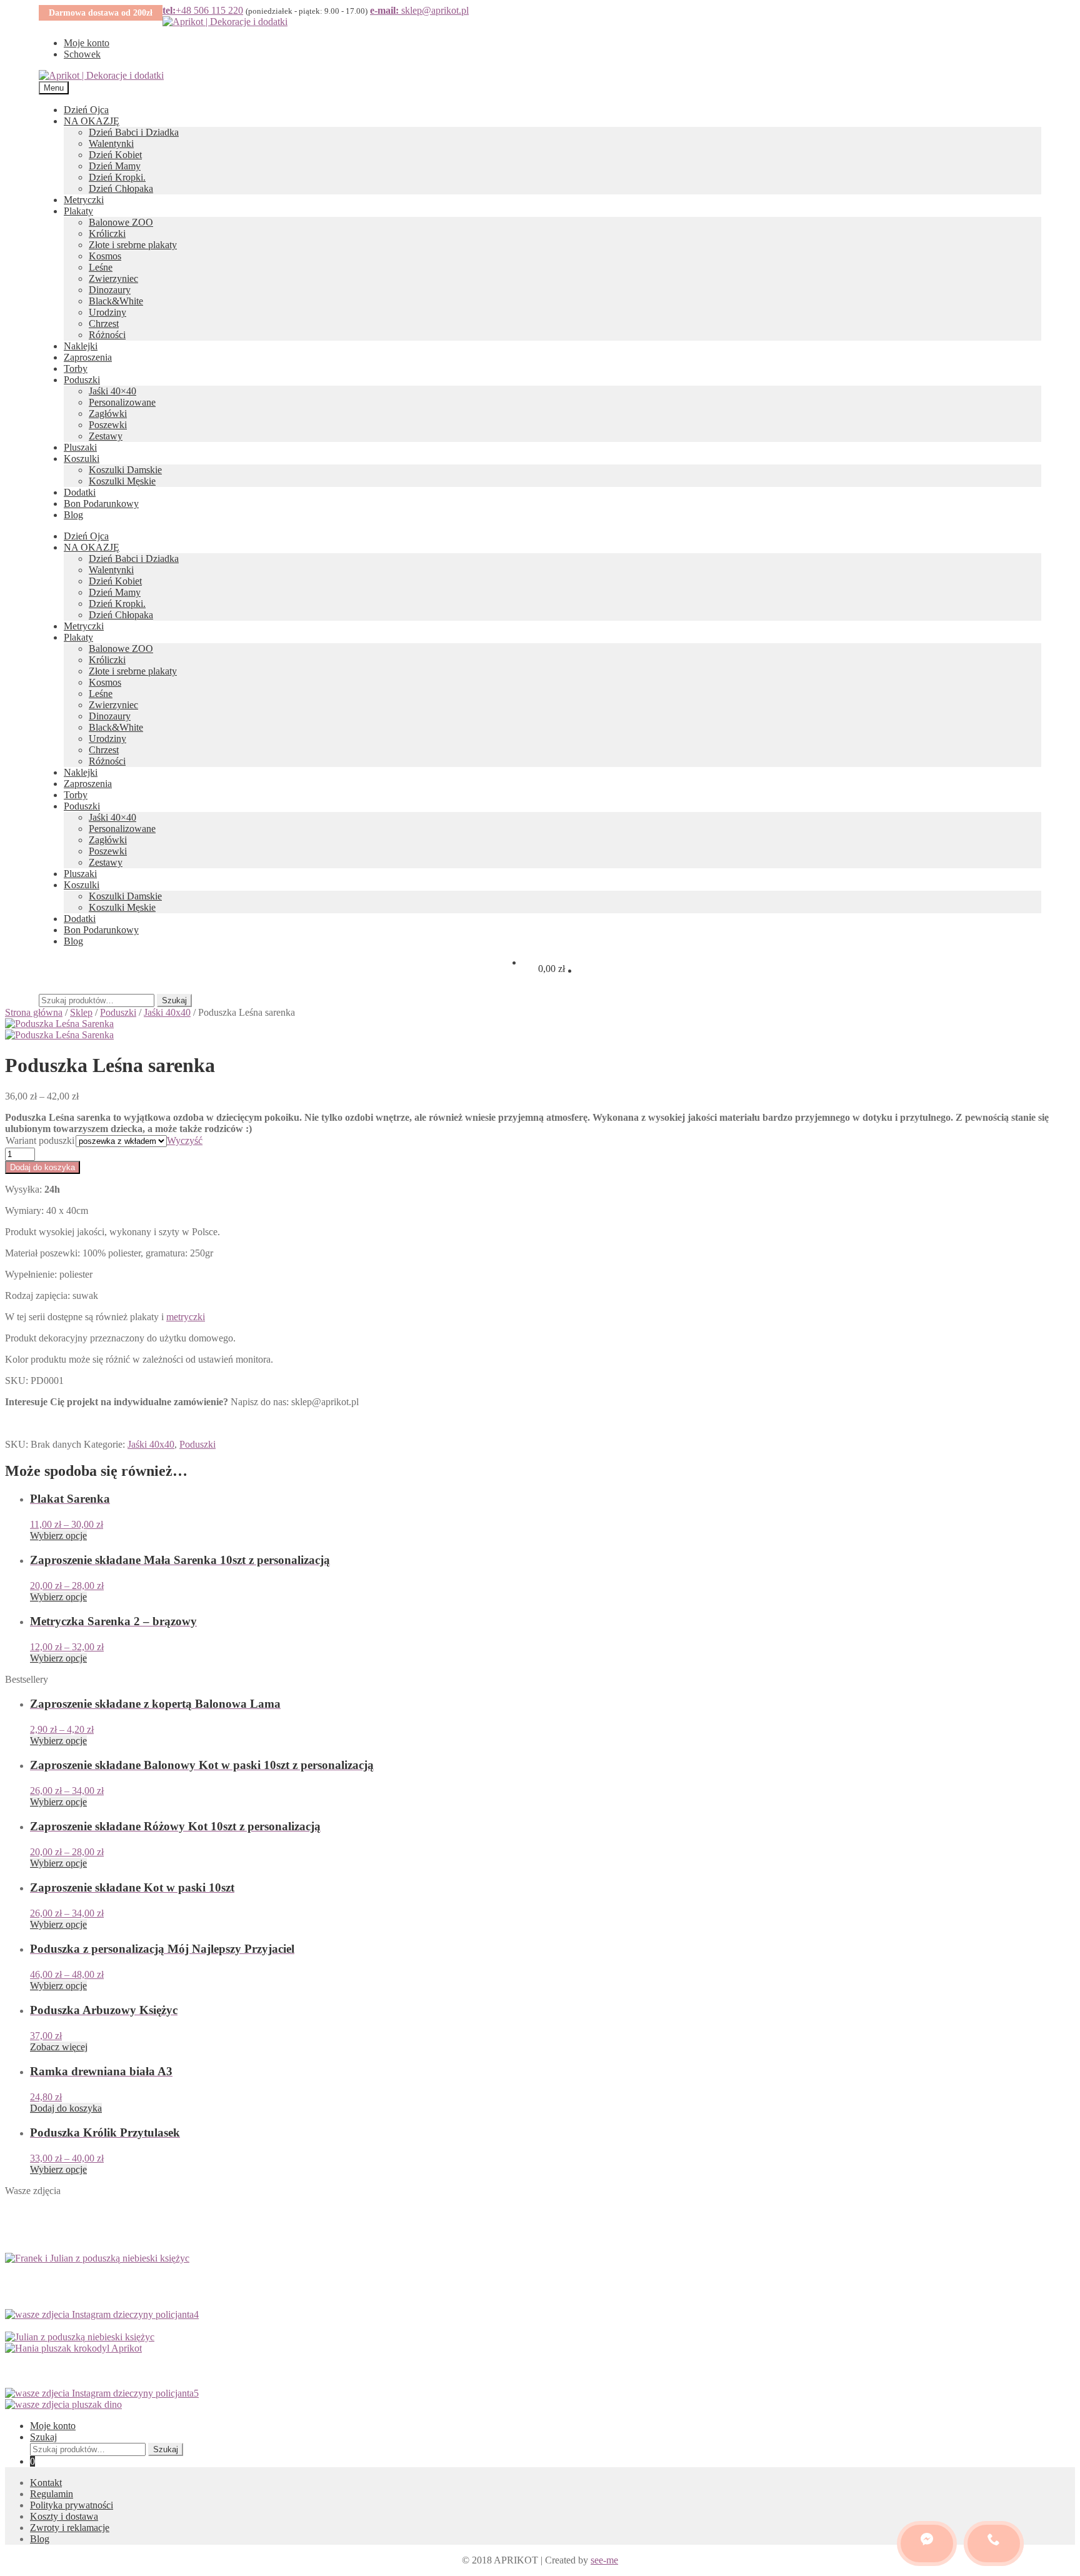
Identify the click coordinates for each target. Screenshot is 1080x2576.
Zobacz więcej (59, 2047)
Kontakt (46, 2483)
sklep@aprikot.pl (419, 10)
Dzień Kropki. (117, 177)
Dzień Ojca (86, 110)
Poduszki (82, 380)
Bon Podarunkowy (101, 504)
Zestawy (106, 436)
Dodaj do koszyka (42, 1167)
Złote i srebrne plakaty (133, 245)
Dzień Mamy (115, 166)
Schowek (82, 54)
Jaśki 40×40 (112, 391)
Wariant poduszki (40, 1140)
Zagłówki (108, 413)
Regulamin (52, 2494)
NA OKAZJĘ (92, 121)
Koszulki (82, 459)
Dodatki (80, 492)
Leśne (101, 267)
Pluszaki (80, 447)
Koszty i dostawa (64, 2516)
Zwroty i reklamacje (70, 2528)
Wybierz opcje (58, 1536)
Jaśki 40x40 (167, 1012)
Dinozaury (110, 290)
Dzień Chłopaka (121, 188)
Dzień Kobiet (115, 155)
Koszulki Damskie (125, 470)
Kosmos (105, 256)
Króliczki (107, 233)
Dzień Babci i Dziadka (134, 132)
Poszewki (108, 425)
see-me (604, 2560)
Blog (73, 515)
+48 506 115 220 (203, 10)
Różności (107, 335)
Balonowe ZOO (121, 222)
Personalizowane (122, 402)
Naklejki (81, 346)
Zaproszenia (88, 357)
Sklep (81, 1012)
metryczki (186, 1317)
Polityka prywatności (72, 2505)
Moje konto (87, 43)
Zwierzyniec (113, 278)
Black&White (116, 301)
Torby (76, 368)
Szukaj (174, 1000)
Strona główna (34, 1012)
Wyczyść (185, 1140)
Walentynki (111, 143)
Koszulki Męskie (122, 481)
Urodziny (107, 312)
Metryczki (84, 200)
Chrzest (104, 323)
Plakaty (78, 211)
